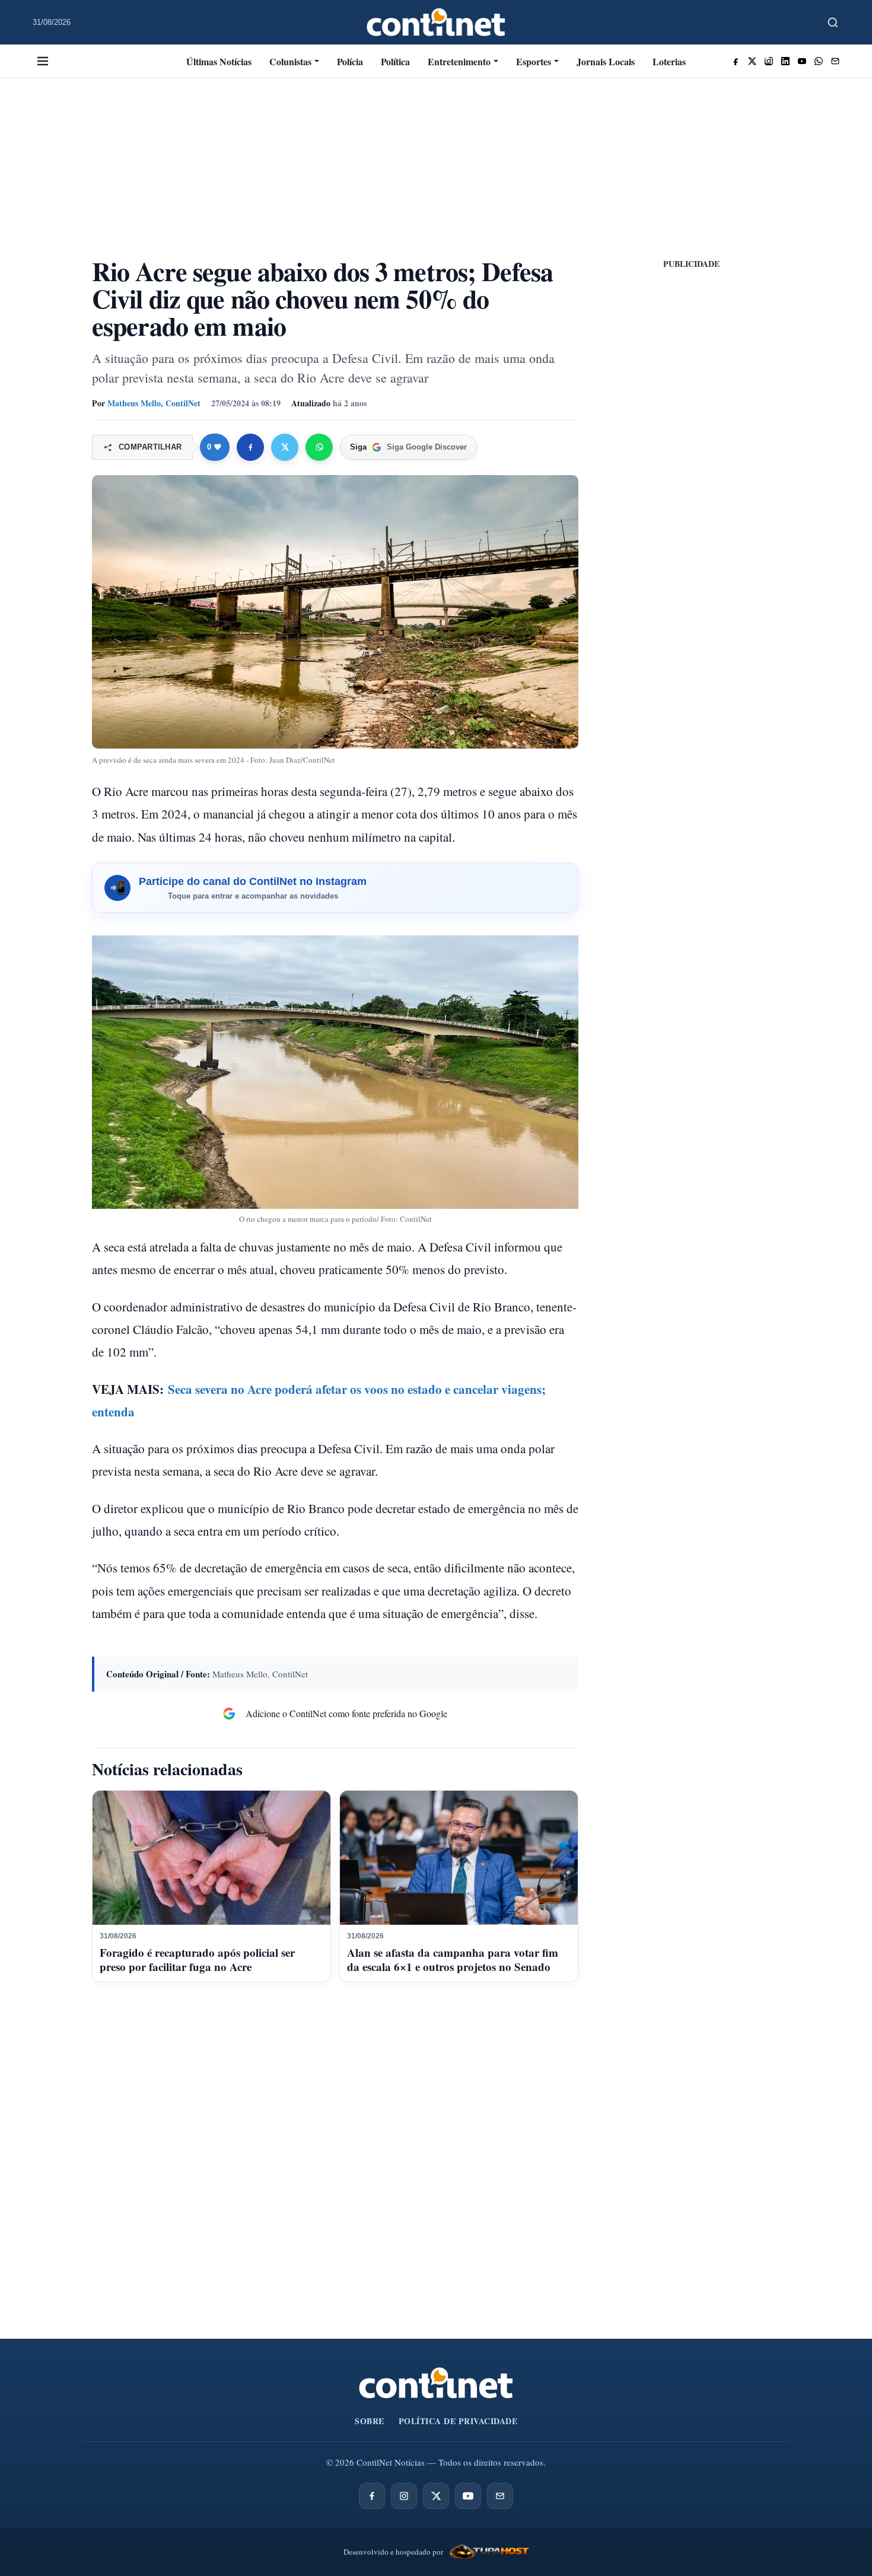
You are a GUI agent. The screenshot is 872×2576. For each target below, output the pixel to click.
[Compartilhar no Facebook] (250, 447)
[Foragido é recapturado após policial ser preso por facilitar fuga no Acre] (211, 1858)
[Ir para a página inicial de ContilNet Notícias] (436, 2383)
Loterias (669, 61)
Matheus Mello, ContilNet (154, 403)
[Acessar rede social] (736, 61)
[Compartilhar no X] (285, 447)
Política (395, 61)
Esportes (534, 61)
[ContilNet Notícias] (436, 22)
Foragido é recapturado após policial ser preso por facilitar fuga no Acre (197, 1959)
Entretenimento (459, 61)
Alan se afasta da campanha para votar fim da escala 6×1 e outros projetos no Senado (453, 1959)
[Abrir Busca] (833, 23)
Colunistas (290, 61)
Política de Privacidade (458, 2421)
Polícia (350, 61)
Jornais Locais (606, 61)
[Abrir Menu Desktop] (43, 61)
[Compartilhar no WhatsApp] (319, 447)
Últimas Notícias (219, 61)
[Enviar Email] (835, 61)
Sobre (370, 2421)
